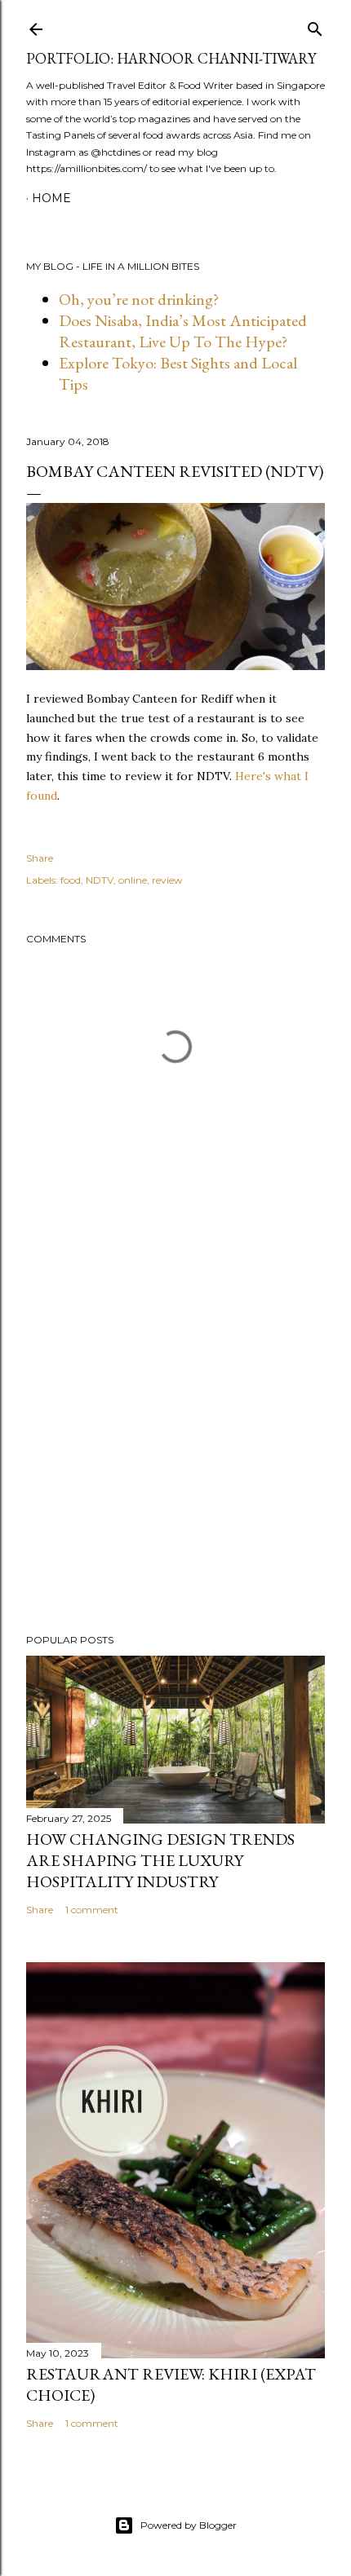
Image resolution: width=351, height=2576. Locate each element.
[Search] (315, 26)
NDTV (100, 880)
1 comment (92, 1910)
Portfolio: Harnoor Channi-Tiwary (171, 58)
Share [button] (40, 858)
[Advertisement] (175, 1479)
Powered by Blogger (189, 2525)
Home (51, 198)
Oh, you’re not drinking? (139, 299)
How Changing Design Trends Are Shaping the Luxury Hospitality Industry (160, 1860)
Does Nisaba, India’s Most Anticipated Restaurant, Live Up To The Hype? (183, 331)
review (167, 880)
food (71, 880)
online (133, 880)
